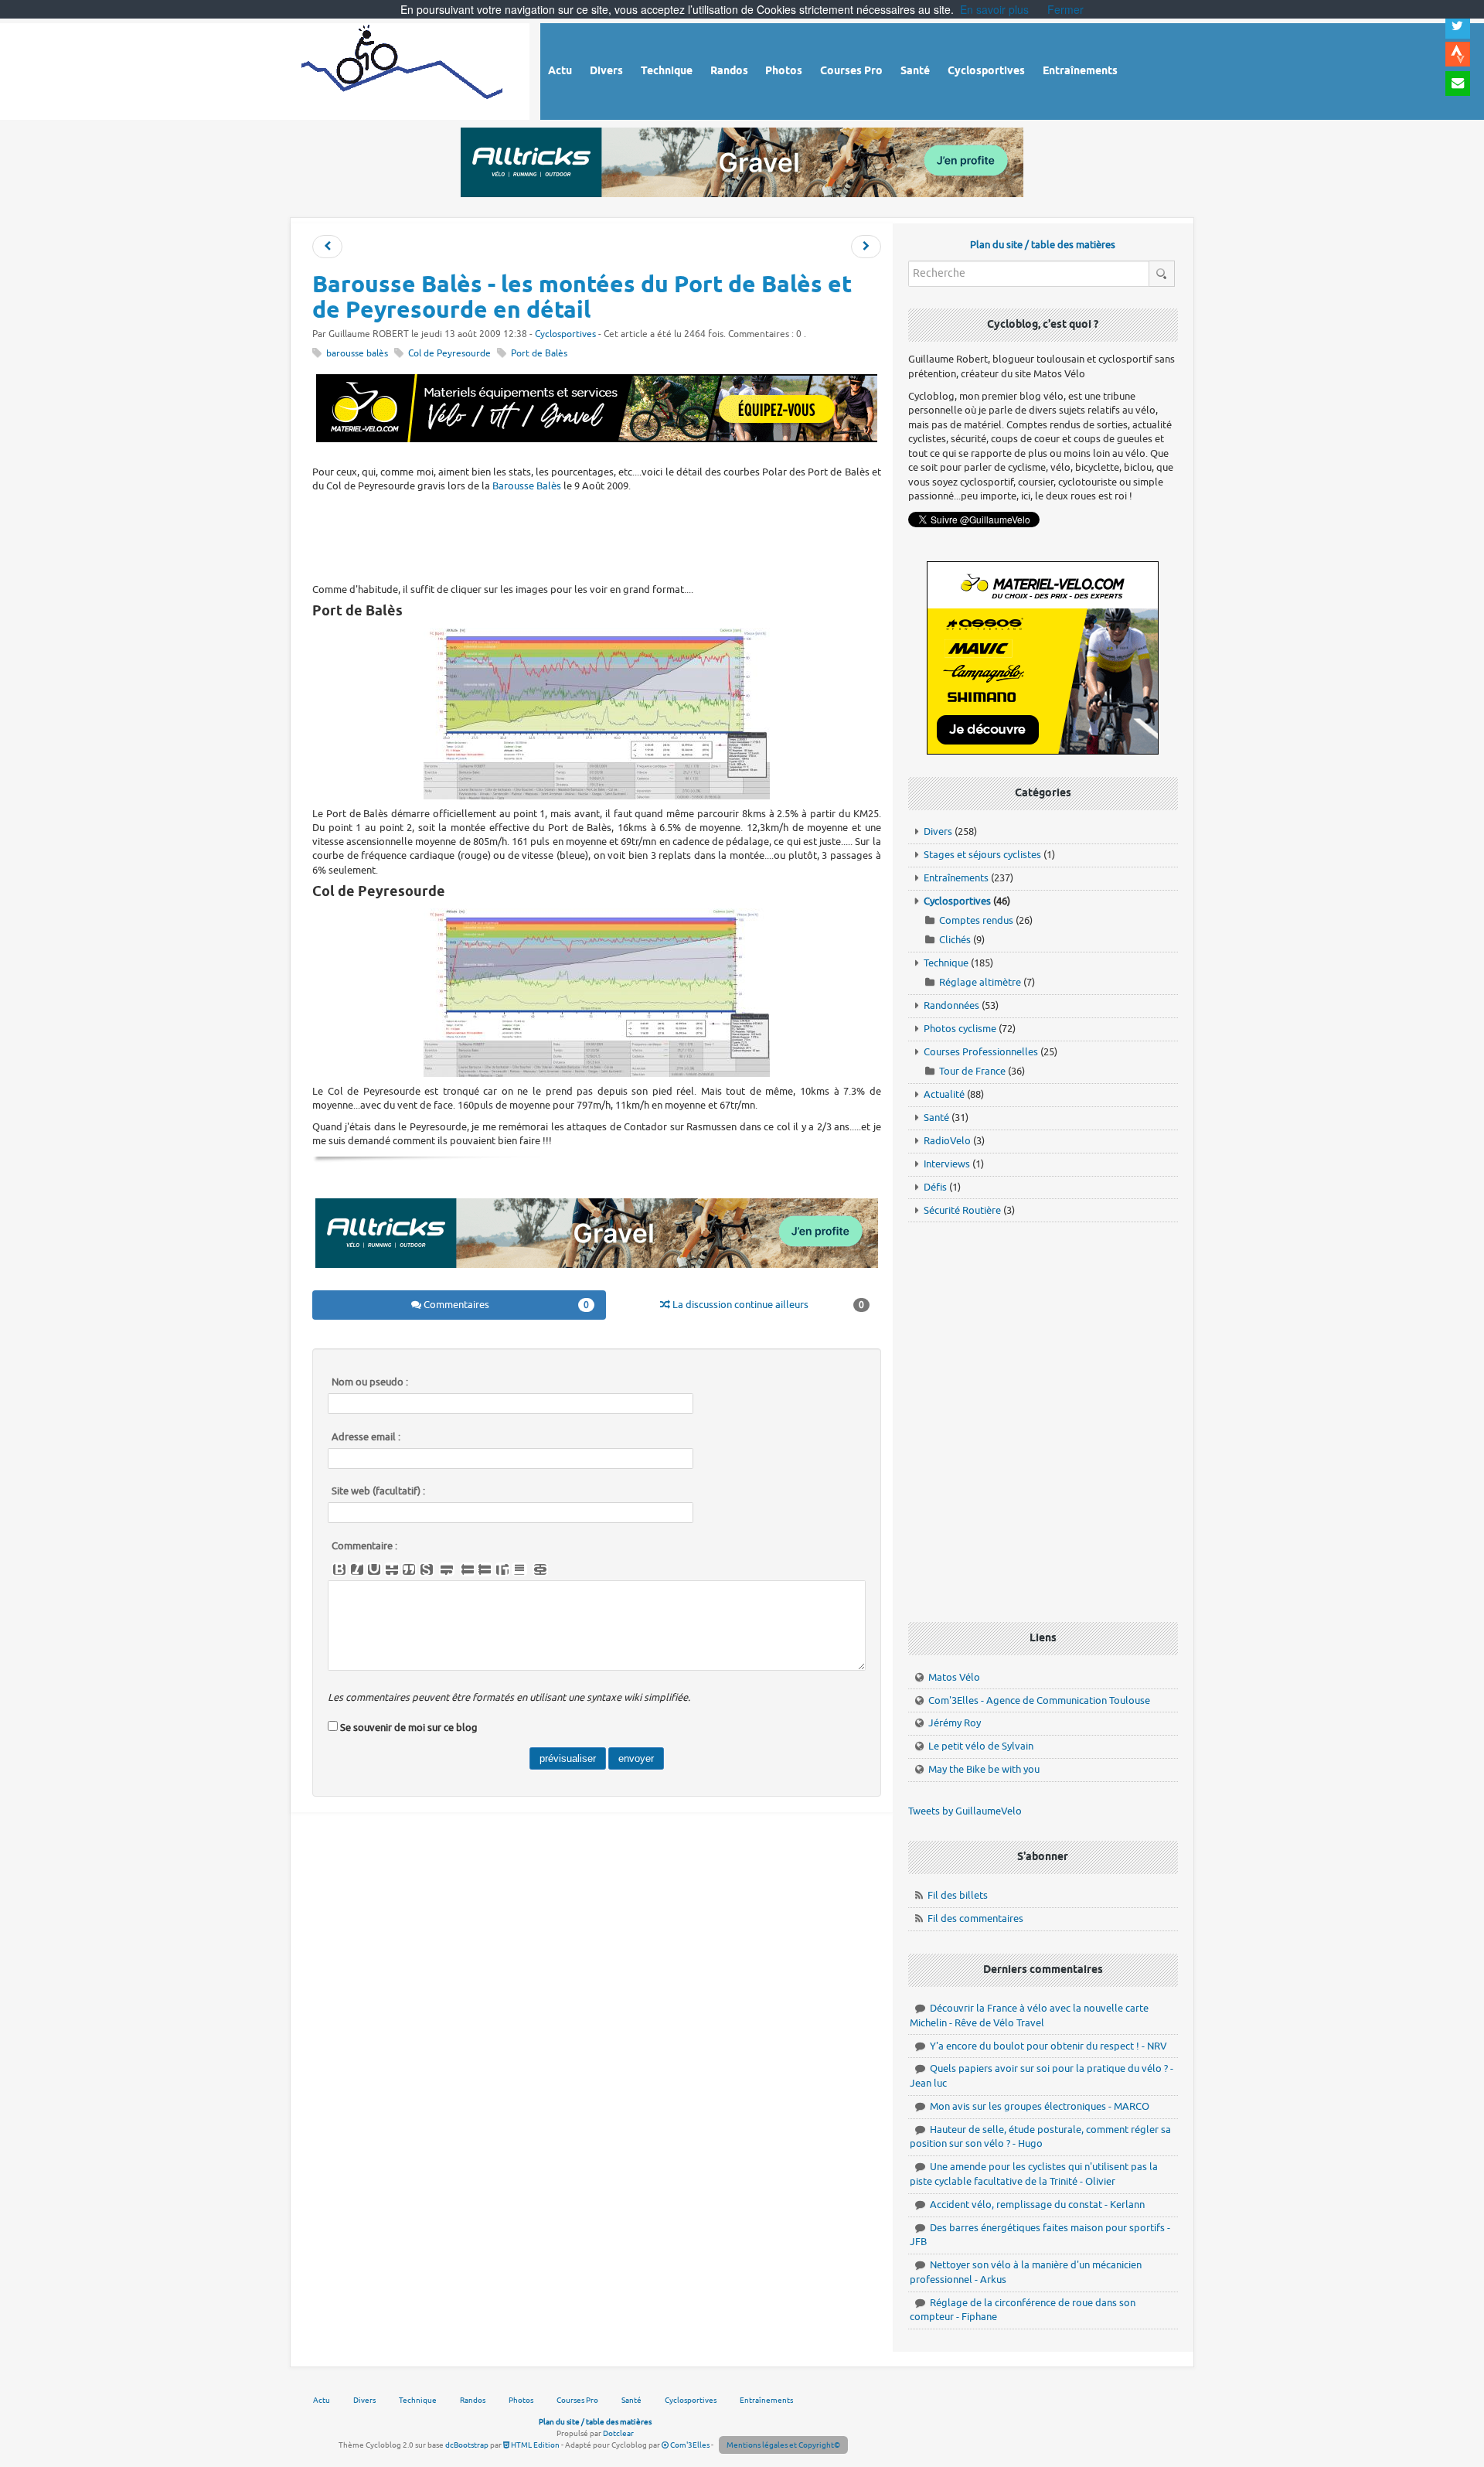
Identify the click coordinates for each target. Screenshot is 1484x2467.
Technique (946, 963)
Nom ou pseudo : (370, 1382)
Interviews (947, 1164)
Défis (935, 1187)
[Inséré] (374, 1569)
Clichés (955, 940)
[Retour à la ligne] (447, 1569)
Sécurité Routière (962, 1210)
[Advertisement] (597, 536)
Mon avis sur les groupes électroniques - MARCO (1040, 2106)
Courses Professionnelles (981, 1052)
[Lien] (540, 1569)
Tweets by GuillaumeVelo (965, 1811)
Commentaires (505, 1305)
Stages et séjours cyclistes (982, 855)
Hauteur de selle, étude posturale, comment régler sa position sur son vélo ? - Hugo (1040, 2137)
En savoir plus (994, 9)
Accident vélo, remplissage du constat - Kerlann (1037, 2205)
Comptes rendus (976, 920)
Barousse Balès (527, 486)
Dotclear (618, 2433)
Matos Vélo (954, 1677)
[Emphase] (357, 1569)
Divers (938, 831)
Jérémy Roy (955, 1723)
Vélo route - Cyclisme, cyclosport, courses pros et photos (403, 69)
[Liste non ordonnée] (468, 1569)
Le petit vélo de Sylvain (981, 1746)
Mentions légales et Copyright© (783, 2445)
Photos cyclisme (960, 1029)
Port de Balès (539, 354)
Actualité (944, 1094)
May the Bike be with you (984, 1769)
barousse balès (357, 354)
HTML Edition (534, 2445)
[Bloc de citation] (519, 1569)
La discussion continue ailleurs (767, 1305)
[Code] (427, 1569)
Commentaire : (364, 1546)
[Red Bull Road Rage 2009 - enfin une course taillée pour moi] (866, 247)
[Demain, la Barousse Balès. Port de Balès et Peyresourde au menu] (327, 247)
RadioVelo (947, 1141)
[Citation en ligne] (409, 1569)
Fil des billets (958, 1895)
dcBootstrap (467, 2445)
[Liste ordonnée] (485, 1569)
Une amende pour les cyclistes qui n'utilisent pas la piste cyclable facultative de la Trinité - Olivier (1034, 2174)
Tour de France (972, 1071)
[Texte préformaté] (502, 1569)
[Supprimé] (392, 1569)
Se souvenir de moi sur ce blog (409, 1728)
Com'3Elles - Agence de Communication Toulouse (1039, 1700)
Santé (936, 1118)
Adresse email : (366, 1437)
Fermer (1065, 9)
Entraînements (956, 878)
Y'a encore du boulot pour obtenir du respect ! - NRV (1048, 2046)
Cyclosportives (565, 334)
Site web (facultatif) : (378, 1491)
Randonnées (951, 1005)
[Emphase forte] (339, 1569)
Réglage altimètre (980, 982)
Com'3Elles (689, 2445)
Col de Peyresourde (449, 354)
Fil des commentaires (975, 1918)
